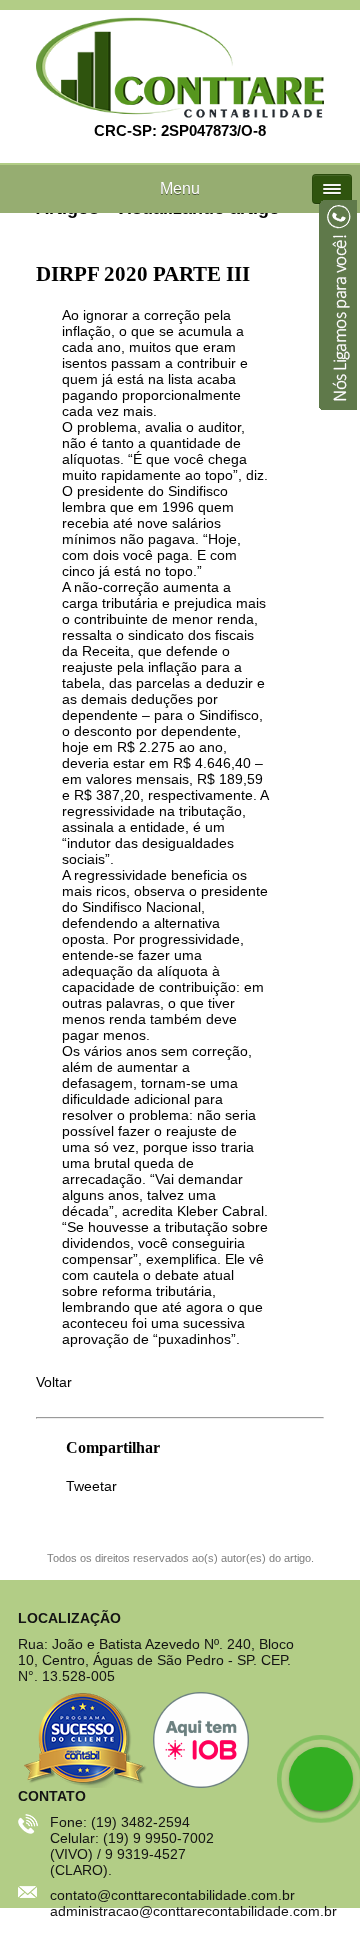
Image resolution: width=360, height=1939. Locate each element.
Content (337, 307)
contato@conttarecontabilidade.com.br (172, 1895)
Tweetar (91, 1487)
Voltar (54, 1382)
